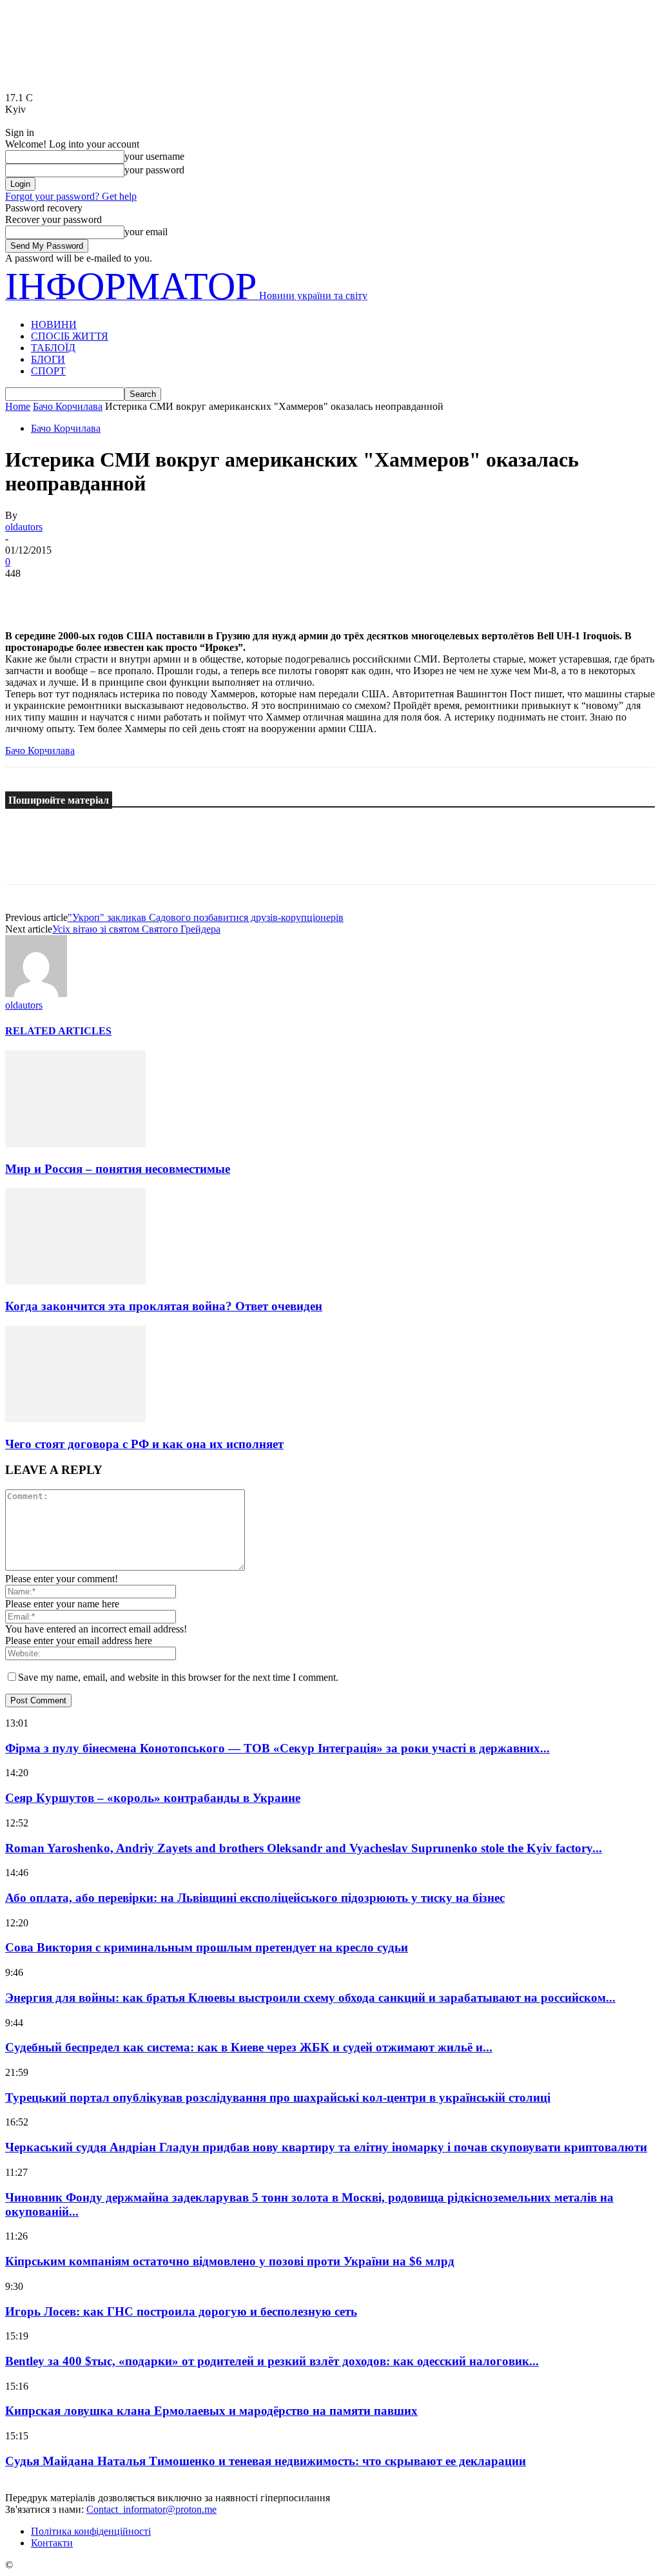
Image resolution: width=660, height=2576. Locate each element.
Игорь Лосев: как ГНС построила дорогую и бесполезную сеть (181, 2311)
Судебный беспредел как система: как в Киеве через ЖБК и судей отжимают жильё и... (249, 2047)
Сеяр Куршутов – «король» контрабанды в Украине (153, 1798)
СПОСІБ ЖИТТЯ (70, 336)
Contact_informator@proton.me (151, 2509)
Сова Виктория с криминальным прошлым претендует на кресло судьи (207, 1947)
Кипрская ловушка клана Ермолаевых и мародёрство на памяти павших (211, 2411)
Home (18, 406)
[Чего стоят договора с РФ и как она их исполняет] (75, 1419)
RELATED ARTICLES (58, 1031)
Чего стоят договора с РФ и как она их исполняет (144, 1444)
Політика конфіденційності (91, 2531)
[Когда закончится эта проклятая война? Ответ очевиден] (75, 1281)
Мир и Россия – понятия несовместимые (118, 1169)
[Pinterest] (119, 593)
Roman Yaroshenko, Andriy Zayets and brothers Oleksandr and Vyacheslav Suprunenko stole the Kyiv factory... (304, 1848)
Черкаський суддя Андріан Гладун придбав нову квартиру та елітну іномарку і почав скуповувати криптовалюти (326, 2147)
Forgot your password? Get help (71, 196)
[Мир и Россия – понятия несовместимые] (75, 1144)
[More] (213, 593)
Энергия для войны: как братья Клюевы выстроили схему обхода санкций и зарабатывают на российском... (310, 1998)
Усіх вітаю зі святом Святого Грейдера (136, 929)
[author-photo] (36, 993)
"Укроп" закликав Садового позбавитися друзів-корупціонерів (206, 917)
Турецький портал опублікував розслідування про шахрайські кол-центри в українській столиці (278, 2097)
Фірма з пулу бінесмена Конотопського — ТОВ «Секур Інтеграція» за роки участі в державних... (277, 1748)
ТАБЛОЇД (53, 348)
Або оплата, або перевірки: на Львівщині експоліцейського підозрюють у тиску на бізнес (255, 1898)
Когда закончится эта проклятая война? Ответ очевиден (164, 1306)
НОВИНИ (54, 324)
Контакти (52, 2543)
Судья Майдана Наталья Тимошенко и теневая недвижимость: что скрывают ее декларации (266, 2461)
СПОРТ (48, 371)
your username (154, 156)
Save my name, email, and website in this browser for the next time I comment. (178, 1677)
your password (154, 170)
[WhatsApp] (166, 593)
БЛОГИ (48, 359)
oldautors (24, 527)
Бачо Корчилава (68, 406)
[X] (73, 593)
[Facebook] (26, 593)
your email (146, 232)
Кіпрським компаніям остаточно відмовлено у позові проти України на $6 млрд (230, 2261)
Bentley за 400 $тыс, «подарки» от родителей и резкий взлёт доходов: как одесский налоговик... (272, 2361)
